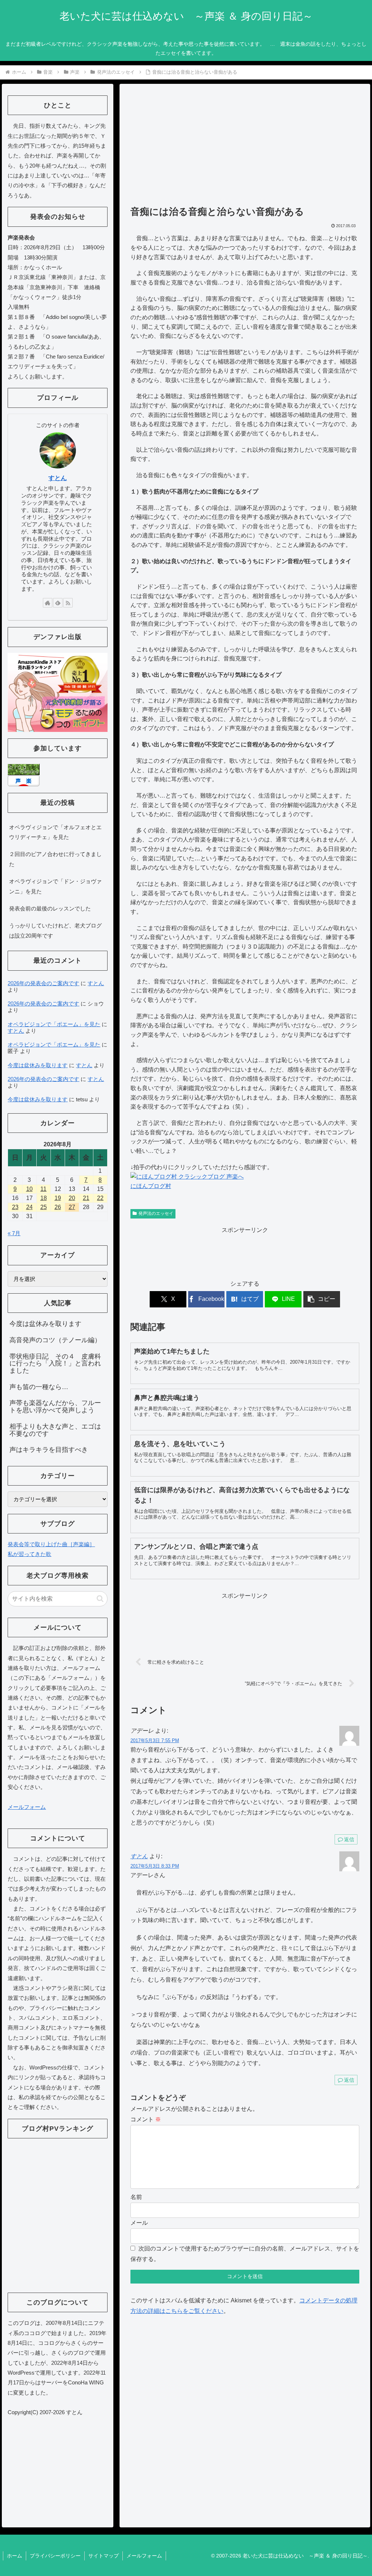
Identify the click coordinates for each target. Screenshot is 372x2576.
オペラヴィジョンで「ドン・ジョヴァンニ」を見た (55, 886)
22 (100, 1198)
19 (58, 1198)
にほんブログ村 (151, 1186)
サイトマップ (104, 2556)
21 (86, 1198)
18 (44, 1198)
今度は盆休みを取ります (38, 1065)
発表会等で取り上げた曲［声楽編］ (51, 1544)
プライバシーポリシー (55, 2556)
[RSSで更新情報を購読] (68, 603)
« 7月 (14, 1233)
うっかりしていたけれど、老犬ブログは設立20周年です (55, 930)
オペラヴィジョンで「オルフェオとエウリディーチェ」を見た (55, 832)
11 (43, 1189)
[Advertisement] (245, 148)
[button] (322, 1299)
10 (29, 1189)
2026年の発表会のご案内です (43, 983)
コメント (146, 2119)
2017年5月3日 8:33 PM (155, 1866)
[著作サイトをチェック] (48, 603)
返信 (349, 1839)
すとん (139, 1856)
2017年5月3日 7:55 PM (155, 1740)
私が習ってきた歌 (29, 1554)
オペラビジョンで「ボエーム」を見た (54, 1024)
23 (15, 1207)
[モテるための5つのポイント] (57, 692)
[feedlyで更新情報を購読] (58, 603)
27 (72, 1207)
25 (44, 1207)
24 (29, 1207)
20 (72, 1198)
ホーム (15, 2556)
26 (58, 1207)
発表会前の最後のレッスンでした (50, 908)
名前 (136, 2197)
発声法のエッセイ (156, 1213)
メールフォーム (27, 1807)
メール (139, 2223)
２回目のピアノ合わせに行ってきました (55, 859)
